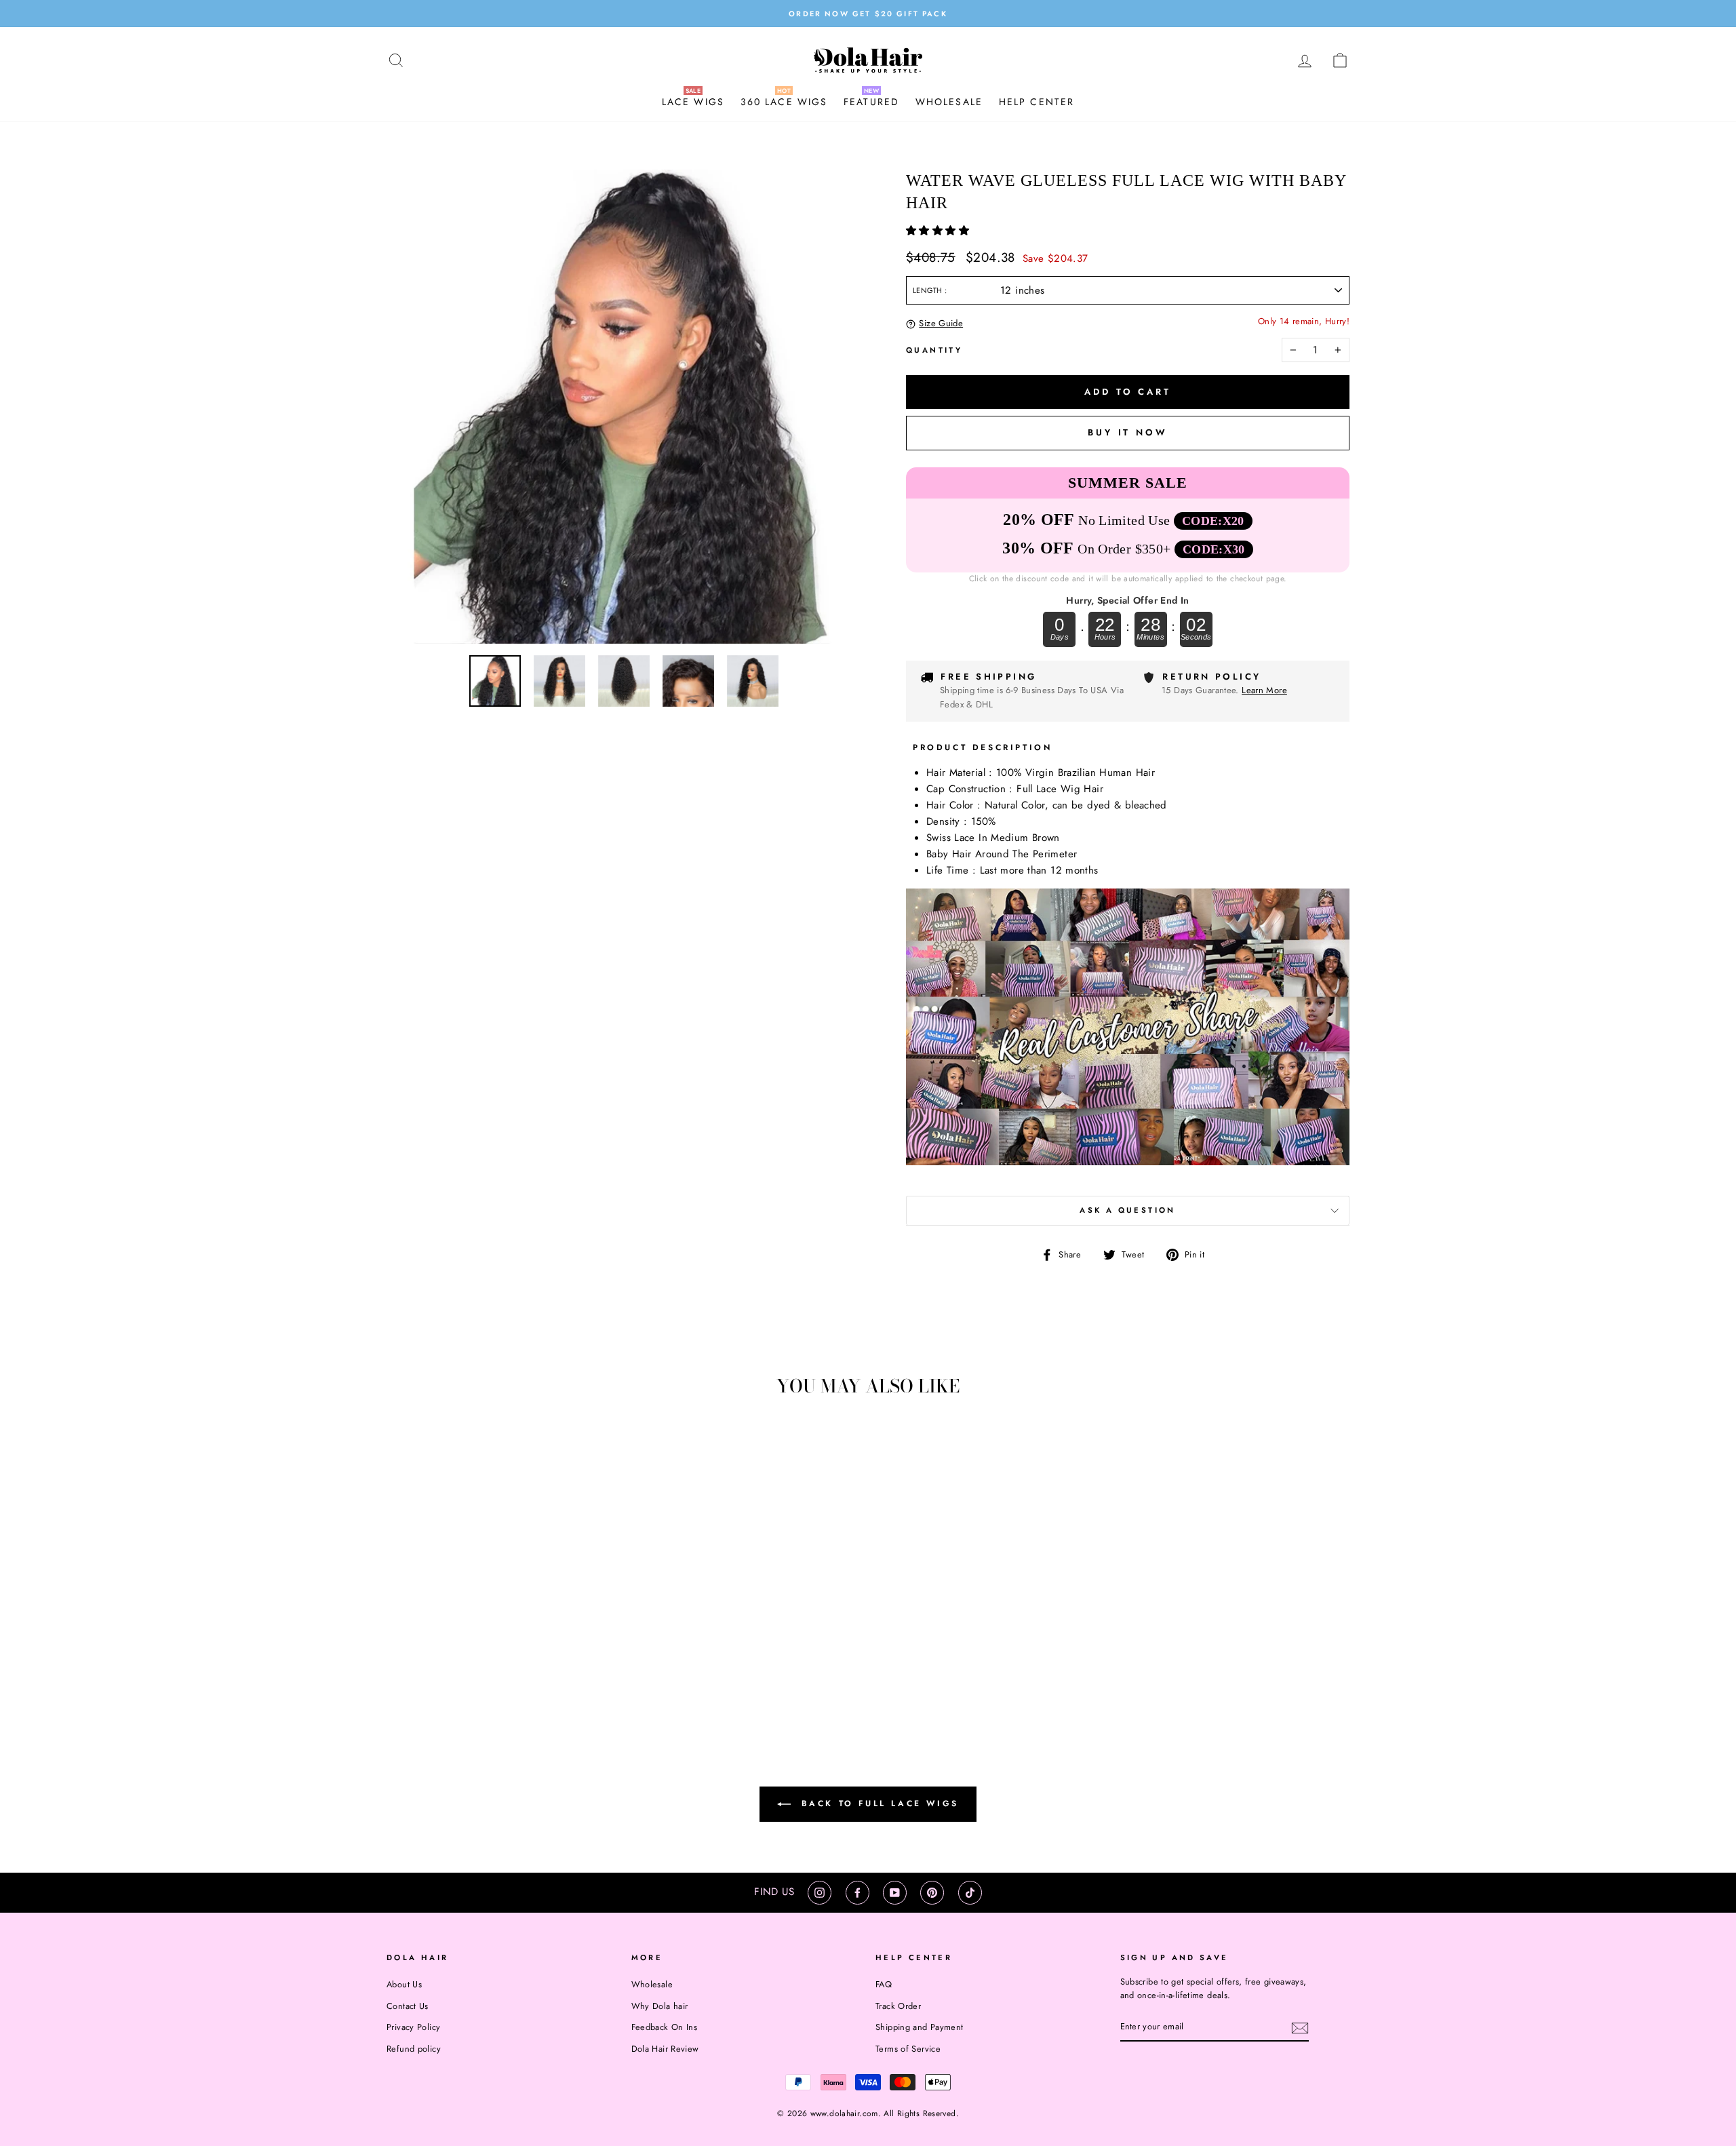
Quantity (934, 350)
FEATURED (871, 102)
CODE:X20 (1213, 521)
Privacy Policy (413, 2027)
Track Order (898, 2006)
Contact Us (408, 2006)
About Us (404, 1984)
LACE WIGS (693, 102)
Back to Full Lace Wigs (877, 1803)
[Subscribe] (1300, 2027)
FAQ (884, 1984)
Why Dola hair (660, 2006)
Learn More (1264, 690)
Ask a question (1127, 1210)
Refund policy (414, 2049)
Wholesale (652, 1984)
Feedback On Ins (665, 2027)
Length (929, 290)
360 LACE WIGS (784, 102)
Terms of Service (908, 2049)
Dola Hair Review (665, 2049)
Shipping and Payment (920, 2027)
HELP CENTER (1037, 102)
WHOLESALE (949, 102)
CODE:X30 (1214, 549)
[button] (939, 231)
